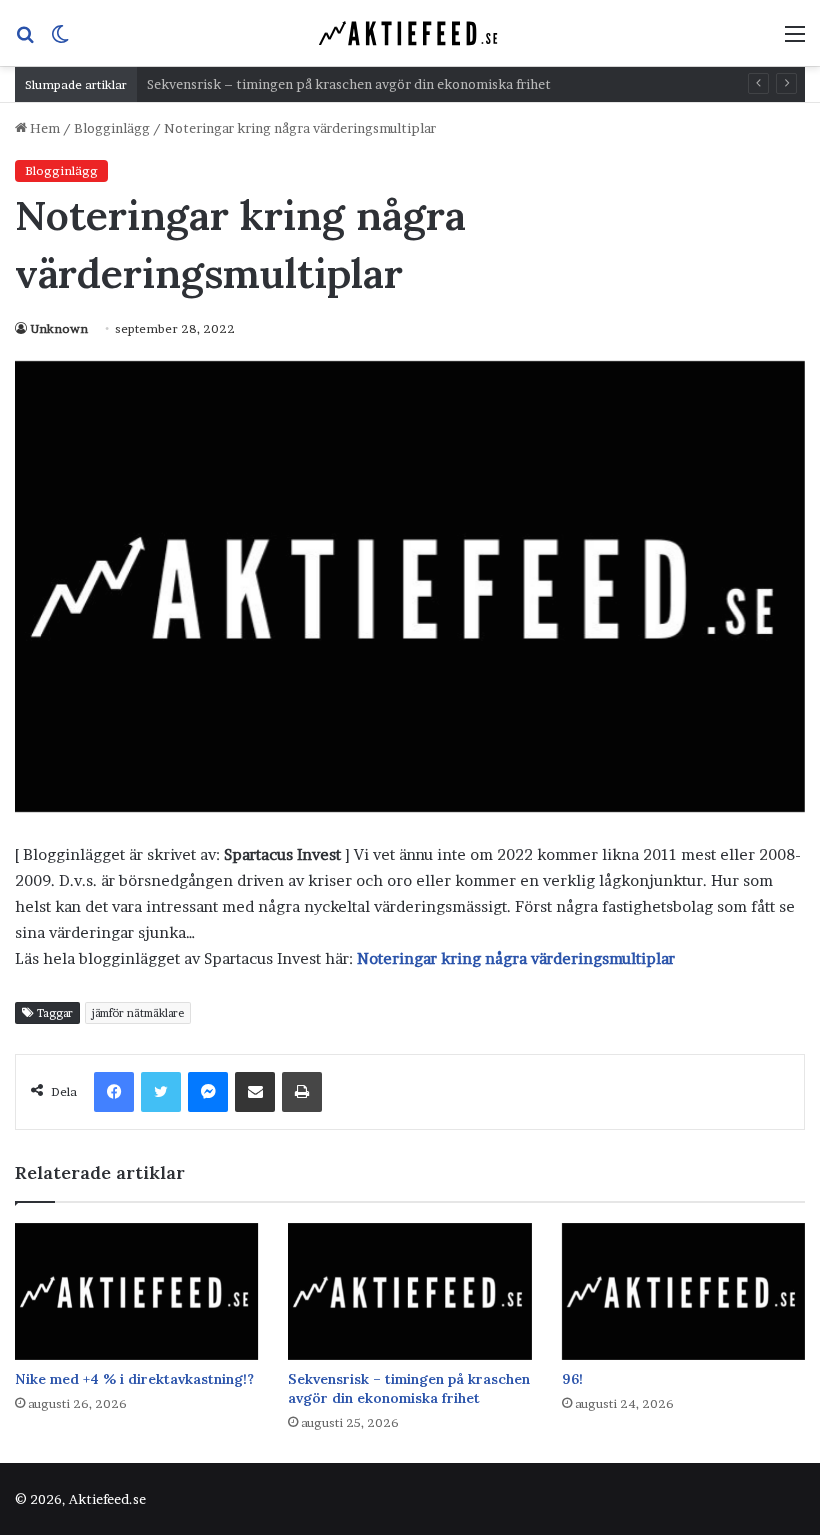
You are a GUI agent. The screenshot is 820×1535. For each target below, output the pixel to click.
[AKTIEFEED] (410, 33)
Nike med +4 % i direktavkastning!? (134, 1379)
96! (572, 1379)
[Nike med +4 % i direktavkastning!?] (136, 1291)
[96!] (683, 1291)
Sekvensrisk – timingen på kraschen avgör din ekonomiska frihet (409, 1388)
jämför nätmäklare (138, 1013)
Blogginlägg (112, 128)
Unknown (59, 328)
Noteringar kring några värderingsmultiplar (516, 958)
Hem (43, 128)
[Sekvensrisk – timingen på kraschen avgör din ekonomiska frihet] (409, 1291)
